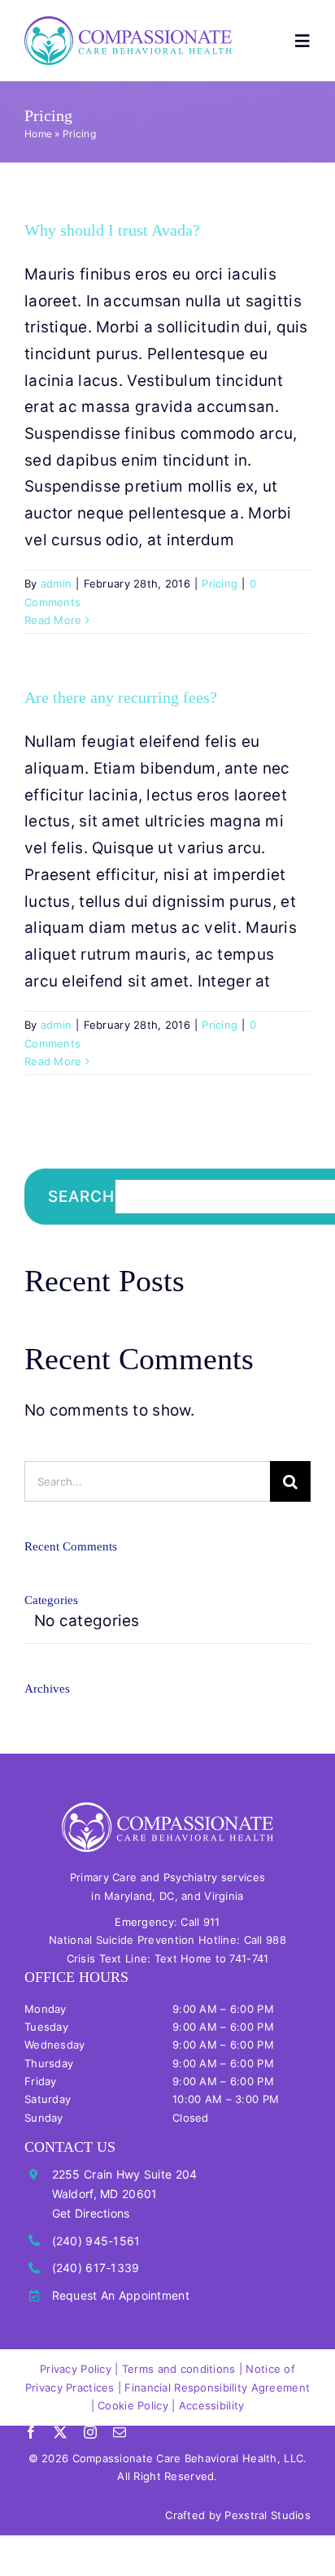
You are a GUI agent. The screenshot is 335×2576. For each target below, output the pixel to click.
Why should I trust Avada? (112, 230)
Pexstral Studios (268, 2515)
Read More (53, 620)
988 (276, 1940)
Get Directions (91, 2213)
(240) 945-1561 (96, 2241)
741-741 (249, 1958)
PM (265, 2027)
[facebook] (31, 2432)
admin (56, 583)
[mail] (120, 2432)
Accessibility (212, 2405)
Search (81, 1197)
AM (208, 2027)
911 (212, 1922)
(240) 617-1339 (96, 2268)
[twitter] (60, 2432)
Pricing (220, 583)
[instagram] (90, 2432)
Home (38, 134)
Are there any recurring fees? (121, 697)
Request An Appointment (121, 2295)
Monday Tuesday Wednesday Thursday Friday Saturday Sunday (55, 2063)
